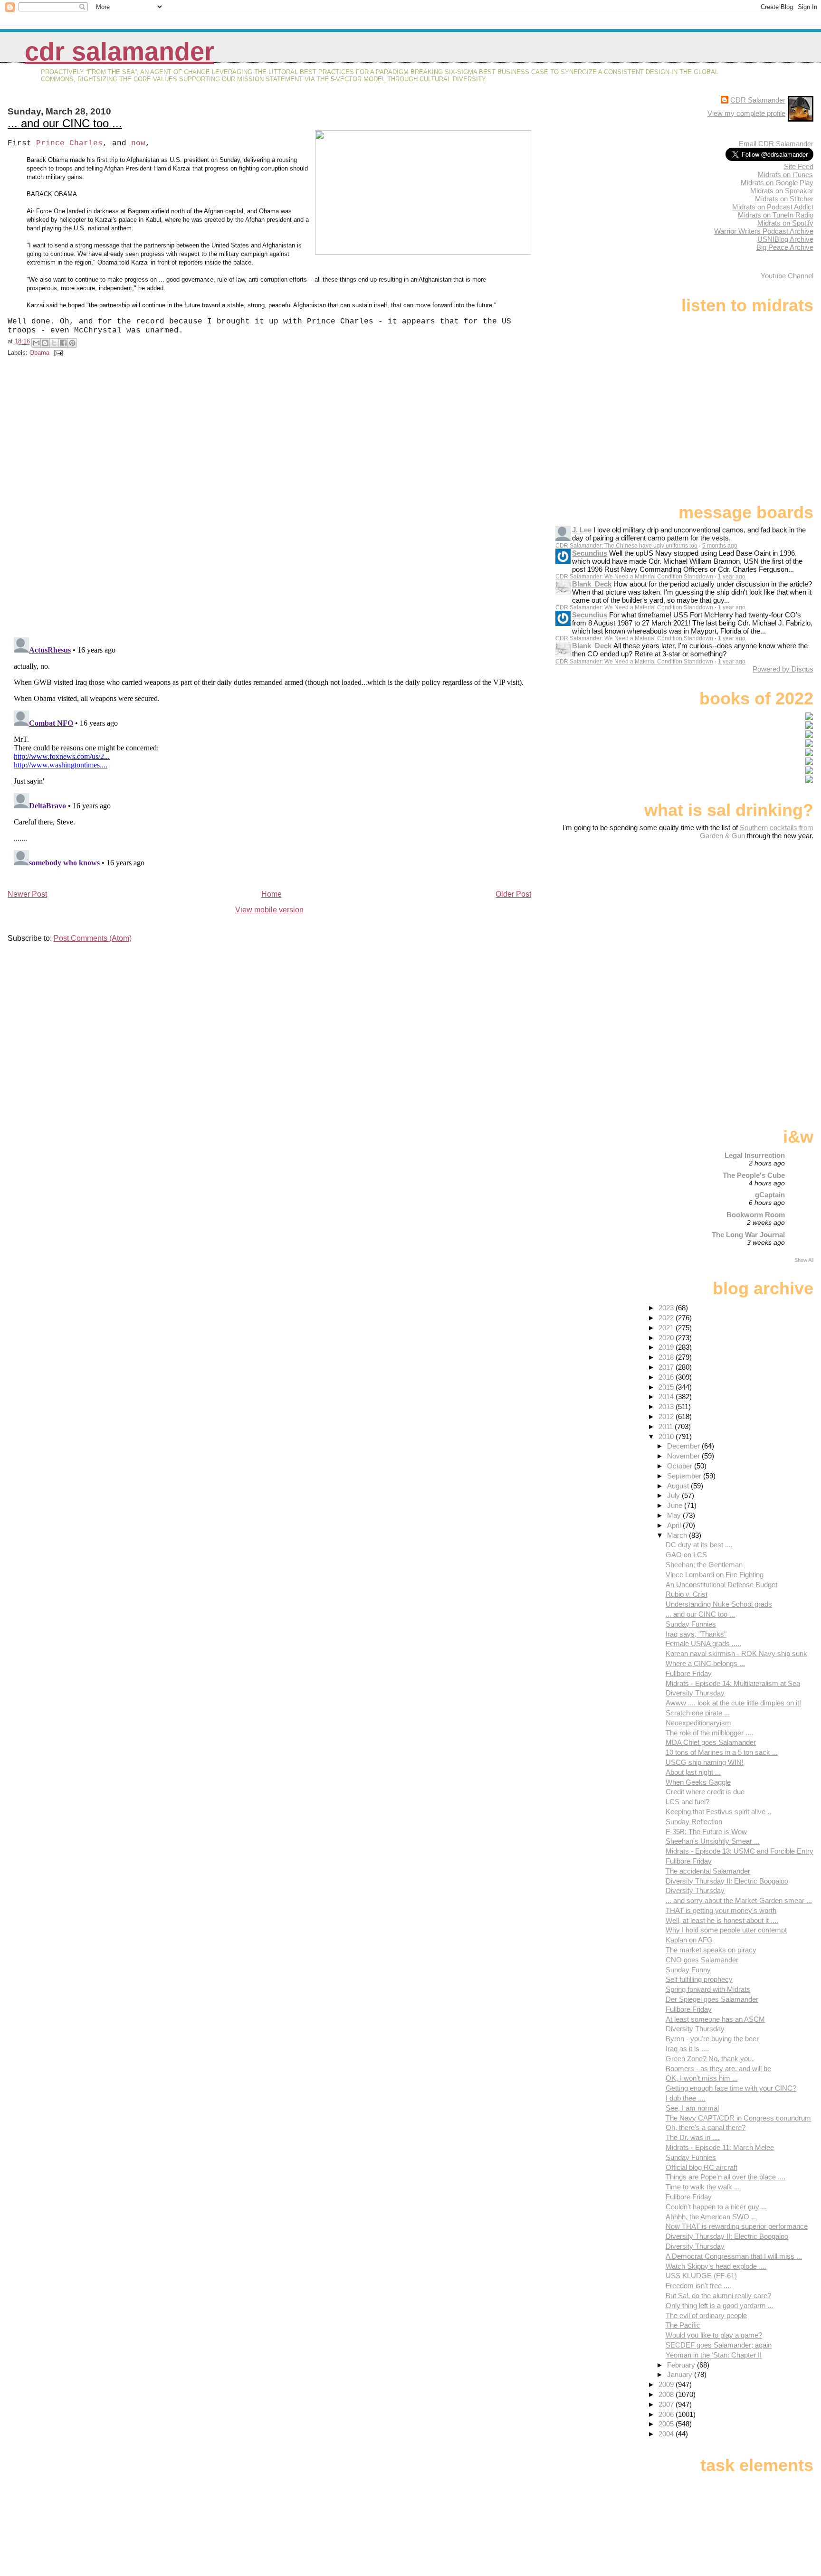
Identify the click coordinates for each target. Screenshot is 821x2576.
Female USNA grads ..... (703, 1643)
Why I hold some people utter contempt (726, 1930)
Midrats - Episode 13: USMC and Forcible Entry (740, 1851)
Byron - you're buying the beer (712, 2039)
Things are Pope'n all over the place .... (726, 2177)
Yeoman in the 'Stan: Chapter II (714, 2355)
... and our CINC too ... (65, 123)
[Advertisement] (754, 915)
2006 (667, 2414)
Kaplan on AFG (689, 1940)
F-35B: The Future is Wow (706, 1832)
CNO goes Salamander (702, 1960)
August (679, 1486)
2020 (667, 1338)
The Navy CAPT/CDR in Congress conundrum (738, 2118)
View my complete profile (746, 113)
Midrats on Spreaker (782, 191)
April (675, 1525)
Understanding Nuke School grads (719, 1604)
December (684, 1446)
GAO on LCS (686, 1555)
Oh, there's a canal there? (706, 2127)
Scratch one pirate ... (698, 1713)
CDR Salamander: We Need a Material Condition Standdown (634, 577)
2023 (667, 1308)
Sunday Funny (688, 1970)
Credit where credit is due (705, 1792)
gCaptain (770, 1195)
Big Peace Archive (785, 247)
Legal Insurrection (755, 1155)
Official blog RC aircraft (702, 2167)
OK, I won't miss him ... (702, 2078)
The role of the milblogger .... (709, 1733)
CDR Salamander (119, 52)
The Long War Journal (748, 1235)
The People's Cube (754, 1175)
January (681, 2374)
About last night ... (693, 1772)
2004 (667, 2434)
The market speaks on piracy (711, 1950)
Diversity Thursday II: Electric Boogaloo (727, 1881)
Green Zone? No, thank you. (710, 2059)
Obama (39, 353)
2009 (667, 2384)
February (682, 2365)
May (675, 1515)
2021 (667, 1328)
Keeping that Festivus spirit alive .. (718, 1812)
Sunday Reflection (694, 1822)
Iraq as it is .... (687, 2049)
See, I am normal (692, 2108)
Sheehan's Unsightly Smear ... (713, 1841)
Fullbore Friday (689, 1673)
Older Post (513, 894)
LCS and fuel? (687, 1802)
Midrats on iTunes (785, 175)
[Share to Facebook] (63, 343)
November (684, 1456)
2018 (667, 1357)
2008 (667, 2394)
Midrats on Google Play (777, 183)
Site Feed (799, 166)
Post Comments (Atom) (93, 938)
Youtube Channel (787, 276)
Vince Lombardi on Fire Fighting (715, 1575)
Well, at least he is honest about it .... (722, 1920)
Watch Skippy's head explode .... (716, 2266)
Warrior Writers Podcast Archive (764, 231)
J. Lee (582, 530)
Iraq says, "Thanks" (696, 1634)
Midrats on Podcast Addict (773, 207)
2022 (667, 1318)
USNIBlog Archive (785, 239)
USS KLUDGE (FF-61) (701, 2276)
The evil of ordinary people (706, 2316)
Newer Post (27, 894)
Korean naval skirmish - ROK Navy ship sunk (736, 1653)
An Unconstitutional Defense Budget (721, 1585)
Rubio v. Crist (687, 1594)
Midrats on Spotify (785, 223)
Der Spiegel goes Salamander (712, 1999)
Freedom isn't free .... (698, 2286)
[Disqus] (271, 499)
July (674, 1495)
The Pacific (683, 2325)
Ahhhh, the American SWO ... (711, 2217)
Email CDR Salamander (776, 144)
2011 (667, 1426)
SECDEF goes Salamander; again (719, 2345)
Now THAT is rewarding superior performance (737, 2226)
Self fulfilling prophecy (699, 1979)
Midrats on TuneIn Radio (776, 215)
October (681, 1466)
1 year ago (732, 577)
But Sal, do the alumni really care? (718, 2296)
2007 (667, 2404)
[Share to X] (54, 343)
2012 (667, 1416)
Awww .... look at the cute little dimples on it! (733, 1703)
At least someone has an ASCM (715, 2019)
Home (272, 894)
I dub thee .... (686, 2098)
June (676, 1505)
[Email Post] (57, 353)
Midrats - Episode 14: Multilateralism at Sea (733, 1683)
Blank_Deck (592, 584)
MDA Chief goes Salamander (711, 1742)
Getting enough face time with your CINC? (731, 2088)
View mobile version (269, 910)
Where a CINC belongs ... (705, 1663)
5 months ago (720, 546)
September (685, 1476)
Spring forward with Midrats (708, 1989)
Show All (804, 1260)
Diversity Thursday (695, 1693)
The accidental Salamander (708, 1871)
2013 (667, 1406)
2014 (667, 1397)
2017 (667, 1367)
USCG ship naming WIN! (705, 1762)
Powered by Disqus (783, 669)
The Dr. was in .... (693, 2137)
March (678, 1535)
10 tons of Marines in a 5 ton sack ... (722, 1752)
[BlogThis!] (45, 343)
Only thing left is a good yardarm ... (720, 2306)
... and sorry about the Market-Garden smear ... (739, 1900)
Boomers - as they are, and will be (718, 2069)
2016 (667, 1377)
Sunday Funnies (691, 1624)
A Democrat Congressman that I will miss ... (734, 2256)
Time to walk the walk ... (703, 2187)
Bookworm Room (756, 1215)
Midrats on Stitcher (784, 199)
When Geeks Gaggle (698, 1782)
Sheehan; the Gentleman (704, 1565)
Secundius (590, 553)
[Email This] (36, 343)
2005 (667, 2424)
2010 (667, 1436)
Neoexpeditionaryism (698, 1723)
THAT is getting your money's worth (721, 1910)
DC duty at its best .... (699, 1545)
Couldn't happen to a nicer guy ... (716, 2207)
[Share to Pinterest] (72, 343)
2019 (667, 1347)
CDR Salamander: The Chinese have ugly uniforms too (626, 546)
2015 (667, 1387)
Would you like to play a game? (714, 2335)
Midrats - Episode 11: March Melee (720, 2147)
